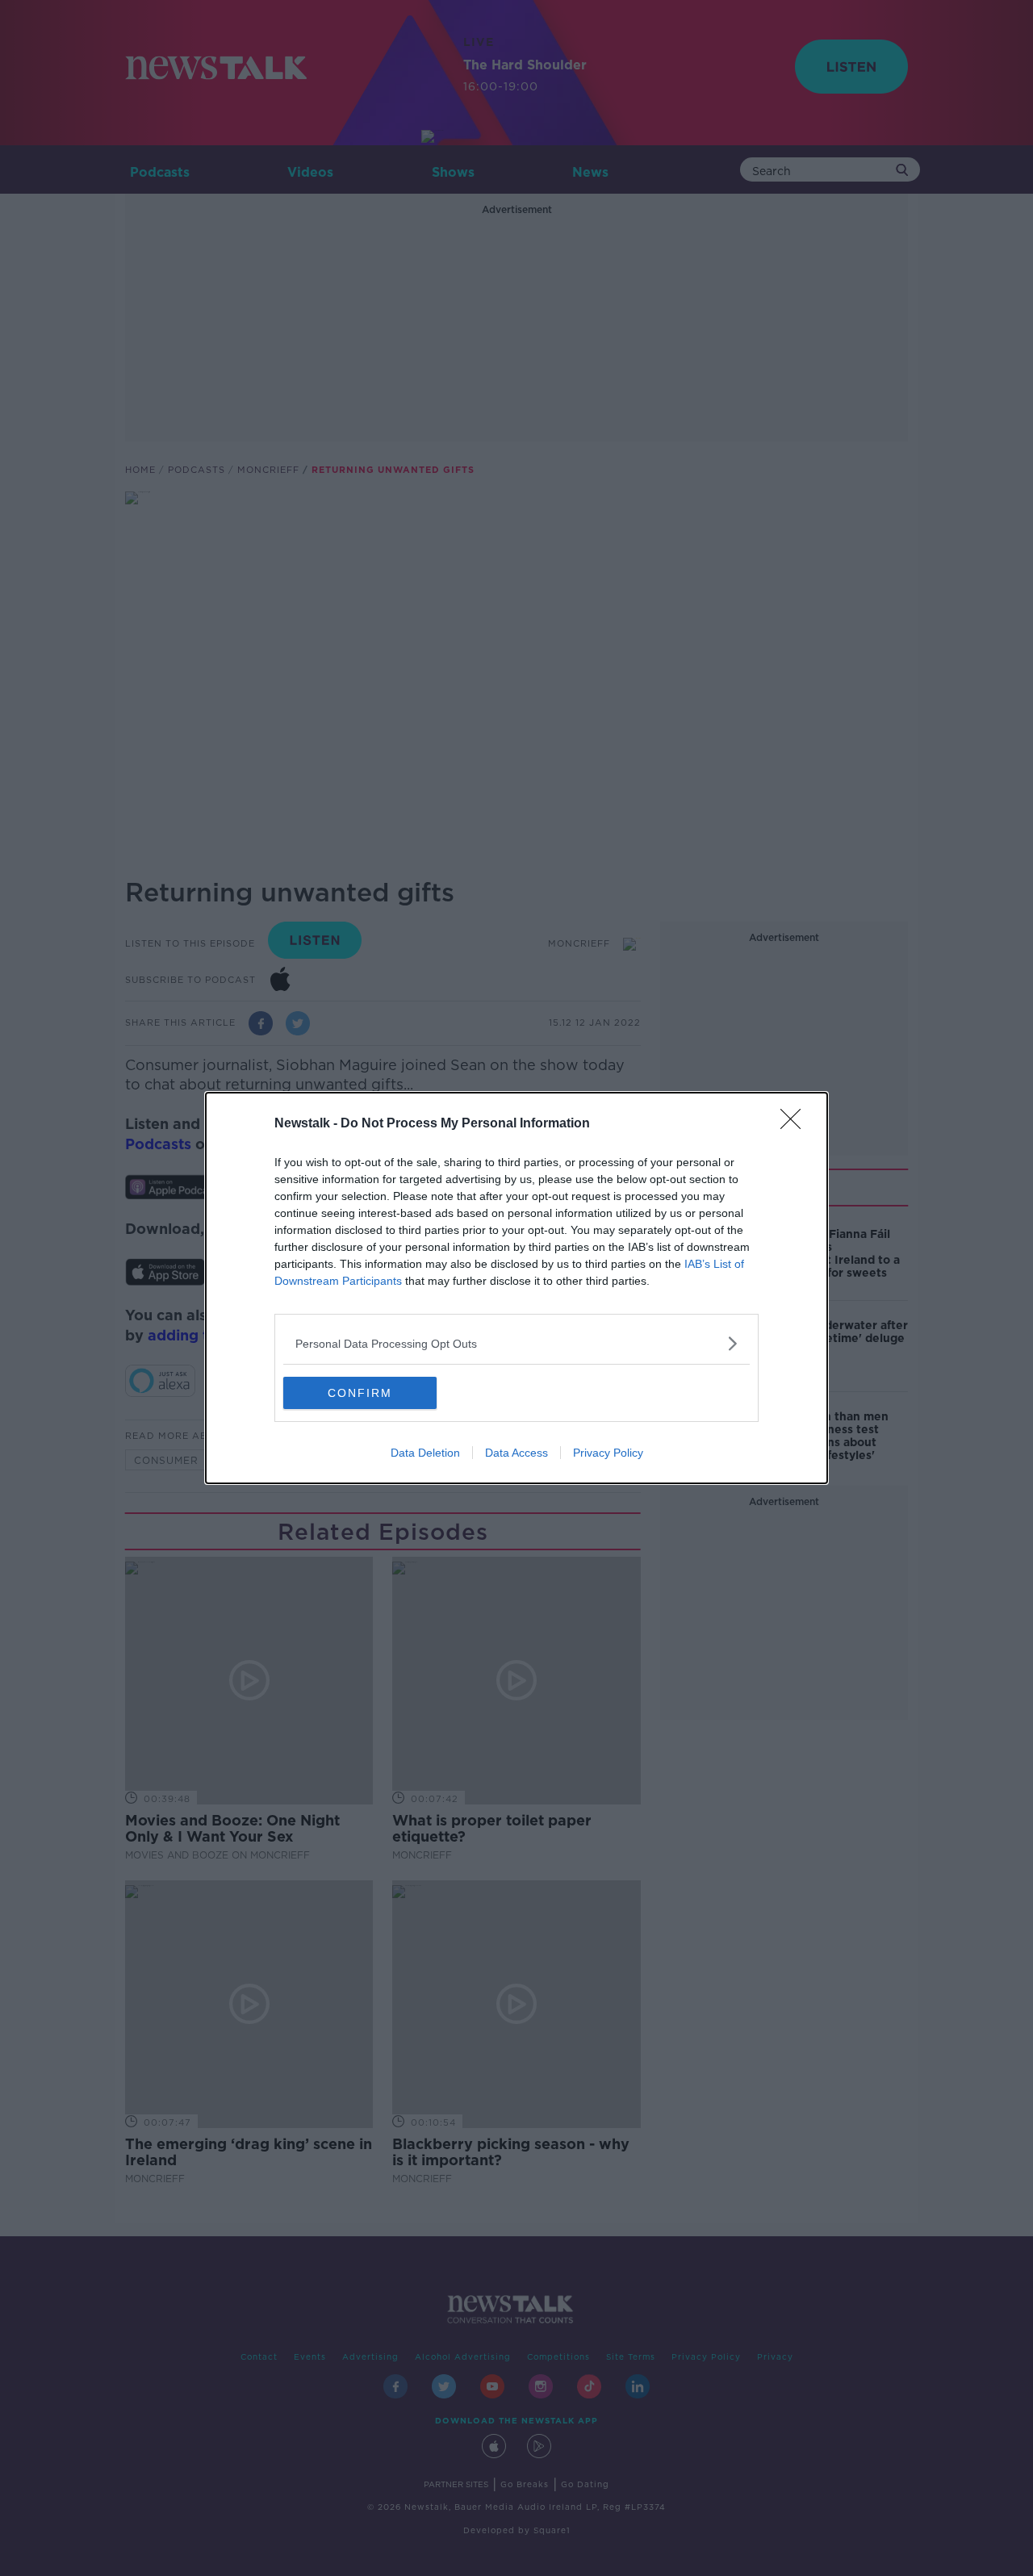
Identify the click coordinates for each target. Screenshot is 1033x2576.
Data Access (516, 1453)
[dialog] (516, 1288)
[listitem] (516, 1343)
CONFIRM (360, 1393)
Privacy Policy (608, 1453)
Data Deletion (425, 1453)
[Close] (796, 1124)
